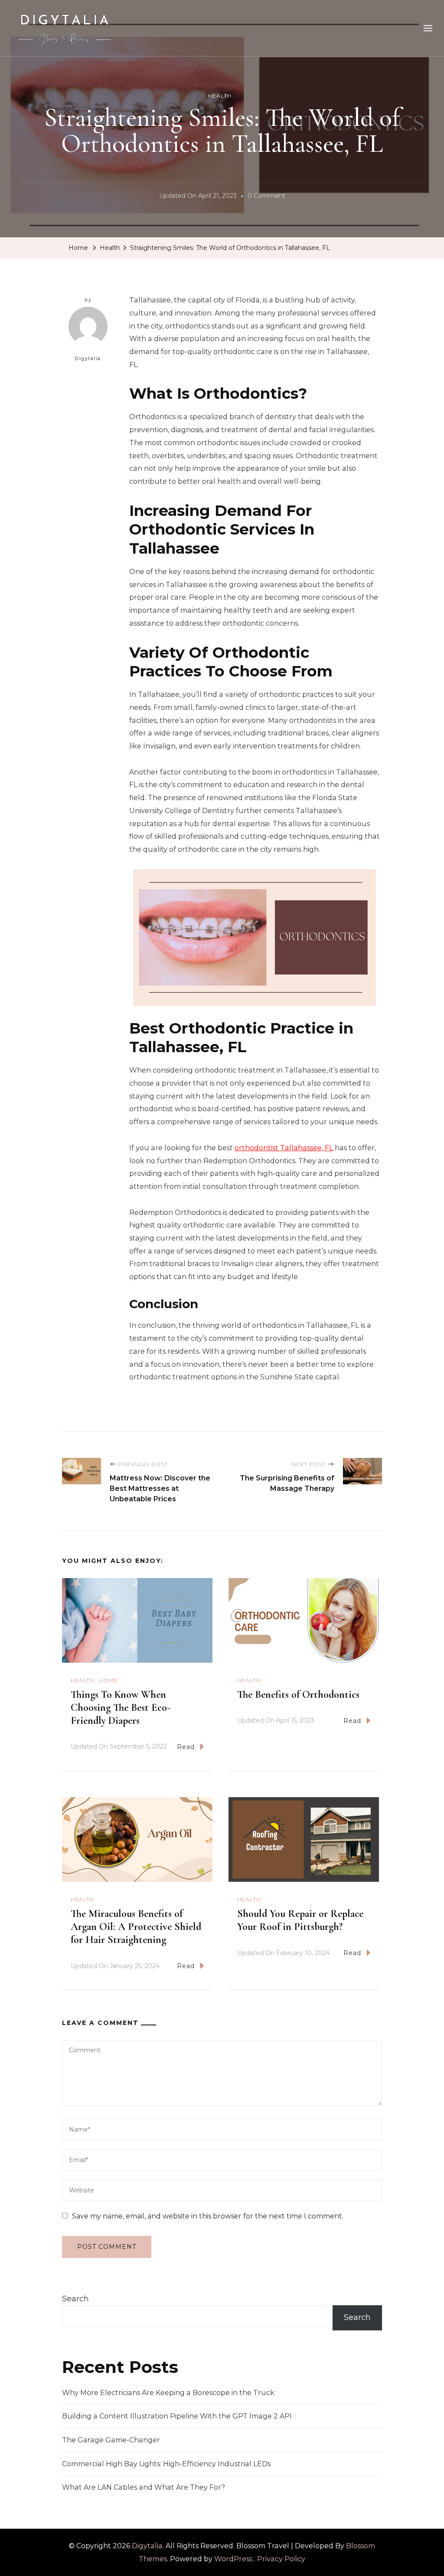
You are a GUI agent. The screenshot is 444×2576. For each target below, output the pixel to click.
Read (186, 1747)
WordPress (233, 2559)
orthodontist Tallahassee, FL (284, 1148)
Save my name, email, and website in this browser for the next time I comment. (208, 2216)
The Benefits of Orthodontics (298, 1695)
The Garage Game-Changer (111, 2440)
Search (75, 2299)
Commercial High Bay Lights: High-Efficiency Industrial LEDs (166, 2464)
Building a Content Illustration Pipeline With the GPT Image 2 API (177, 2416)
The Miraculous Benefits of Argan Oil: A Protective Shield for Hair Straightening (136, 1927)
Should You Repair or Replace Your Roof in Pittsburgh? (300, 1920)
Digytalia (88, 358)
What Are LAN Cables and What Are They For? (144, 2487)
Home (109, 1680)
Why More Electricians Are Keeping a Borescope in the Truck (168, 2393)
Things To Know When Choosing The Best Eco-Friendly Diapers (121, 1708)
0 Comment (266, 197)
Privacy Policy (281, 2559)
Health (220, 96)
